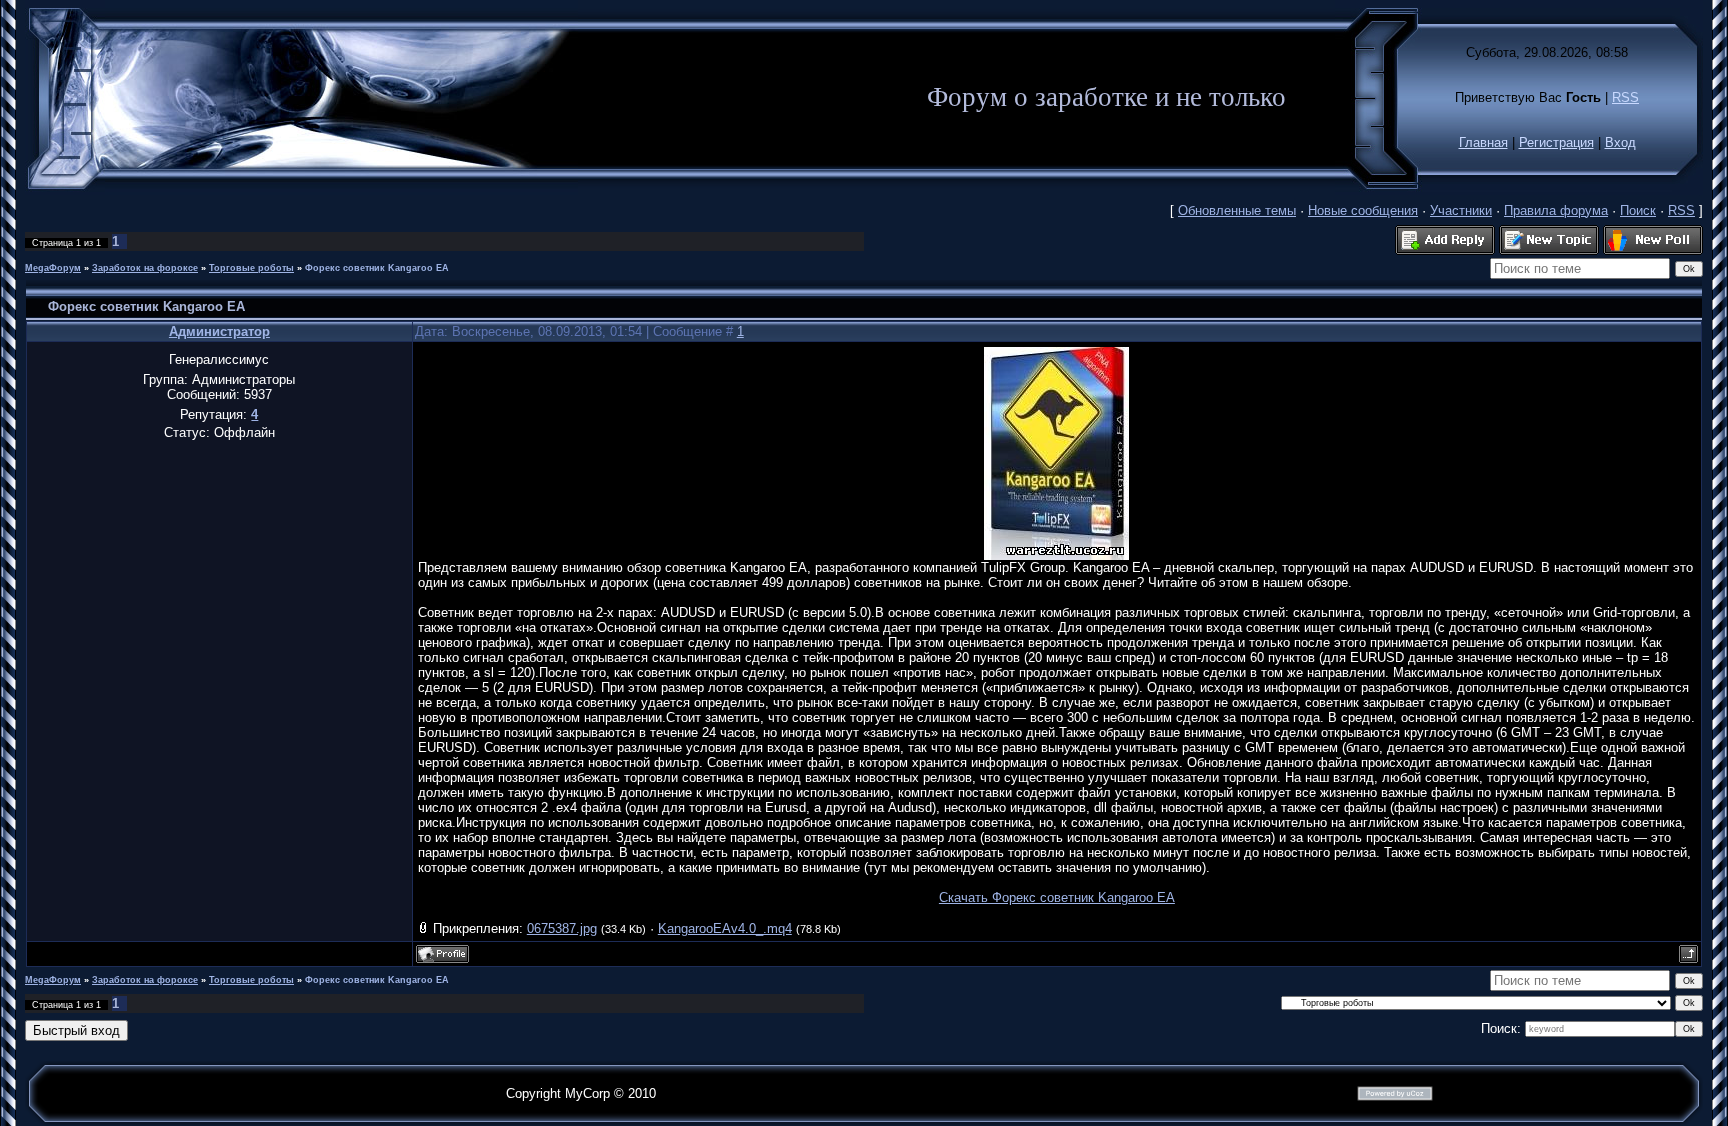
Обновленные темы (1237, 210)
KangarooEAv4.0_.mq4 (725, 928)
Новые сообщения (1363, 210)
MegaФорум (53, 268)
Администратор (219, 331)
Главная (1483, 142)
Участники (1461, 210)
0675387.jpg (562, 928)
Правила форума (1556, 210)
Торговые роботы (251, 268)
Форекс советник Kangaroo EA (377, 268)
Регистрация (1556, 142)
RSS (1625, 97)
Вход (1620, 142)
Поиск (1638, 210)
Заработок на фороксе (145, 268)
